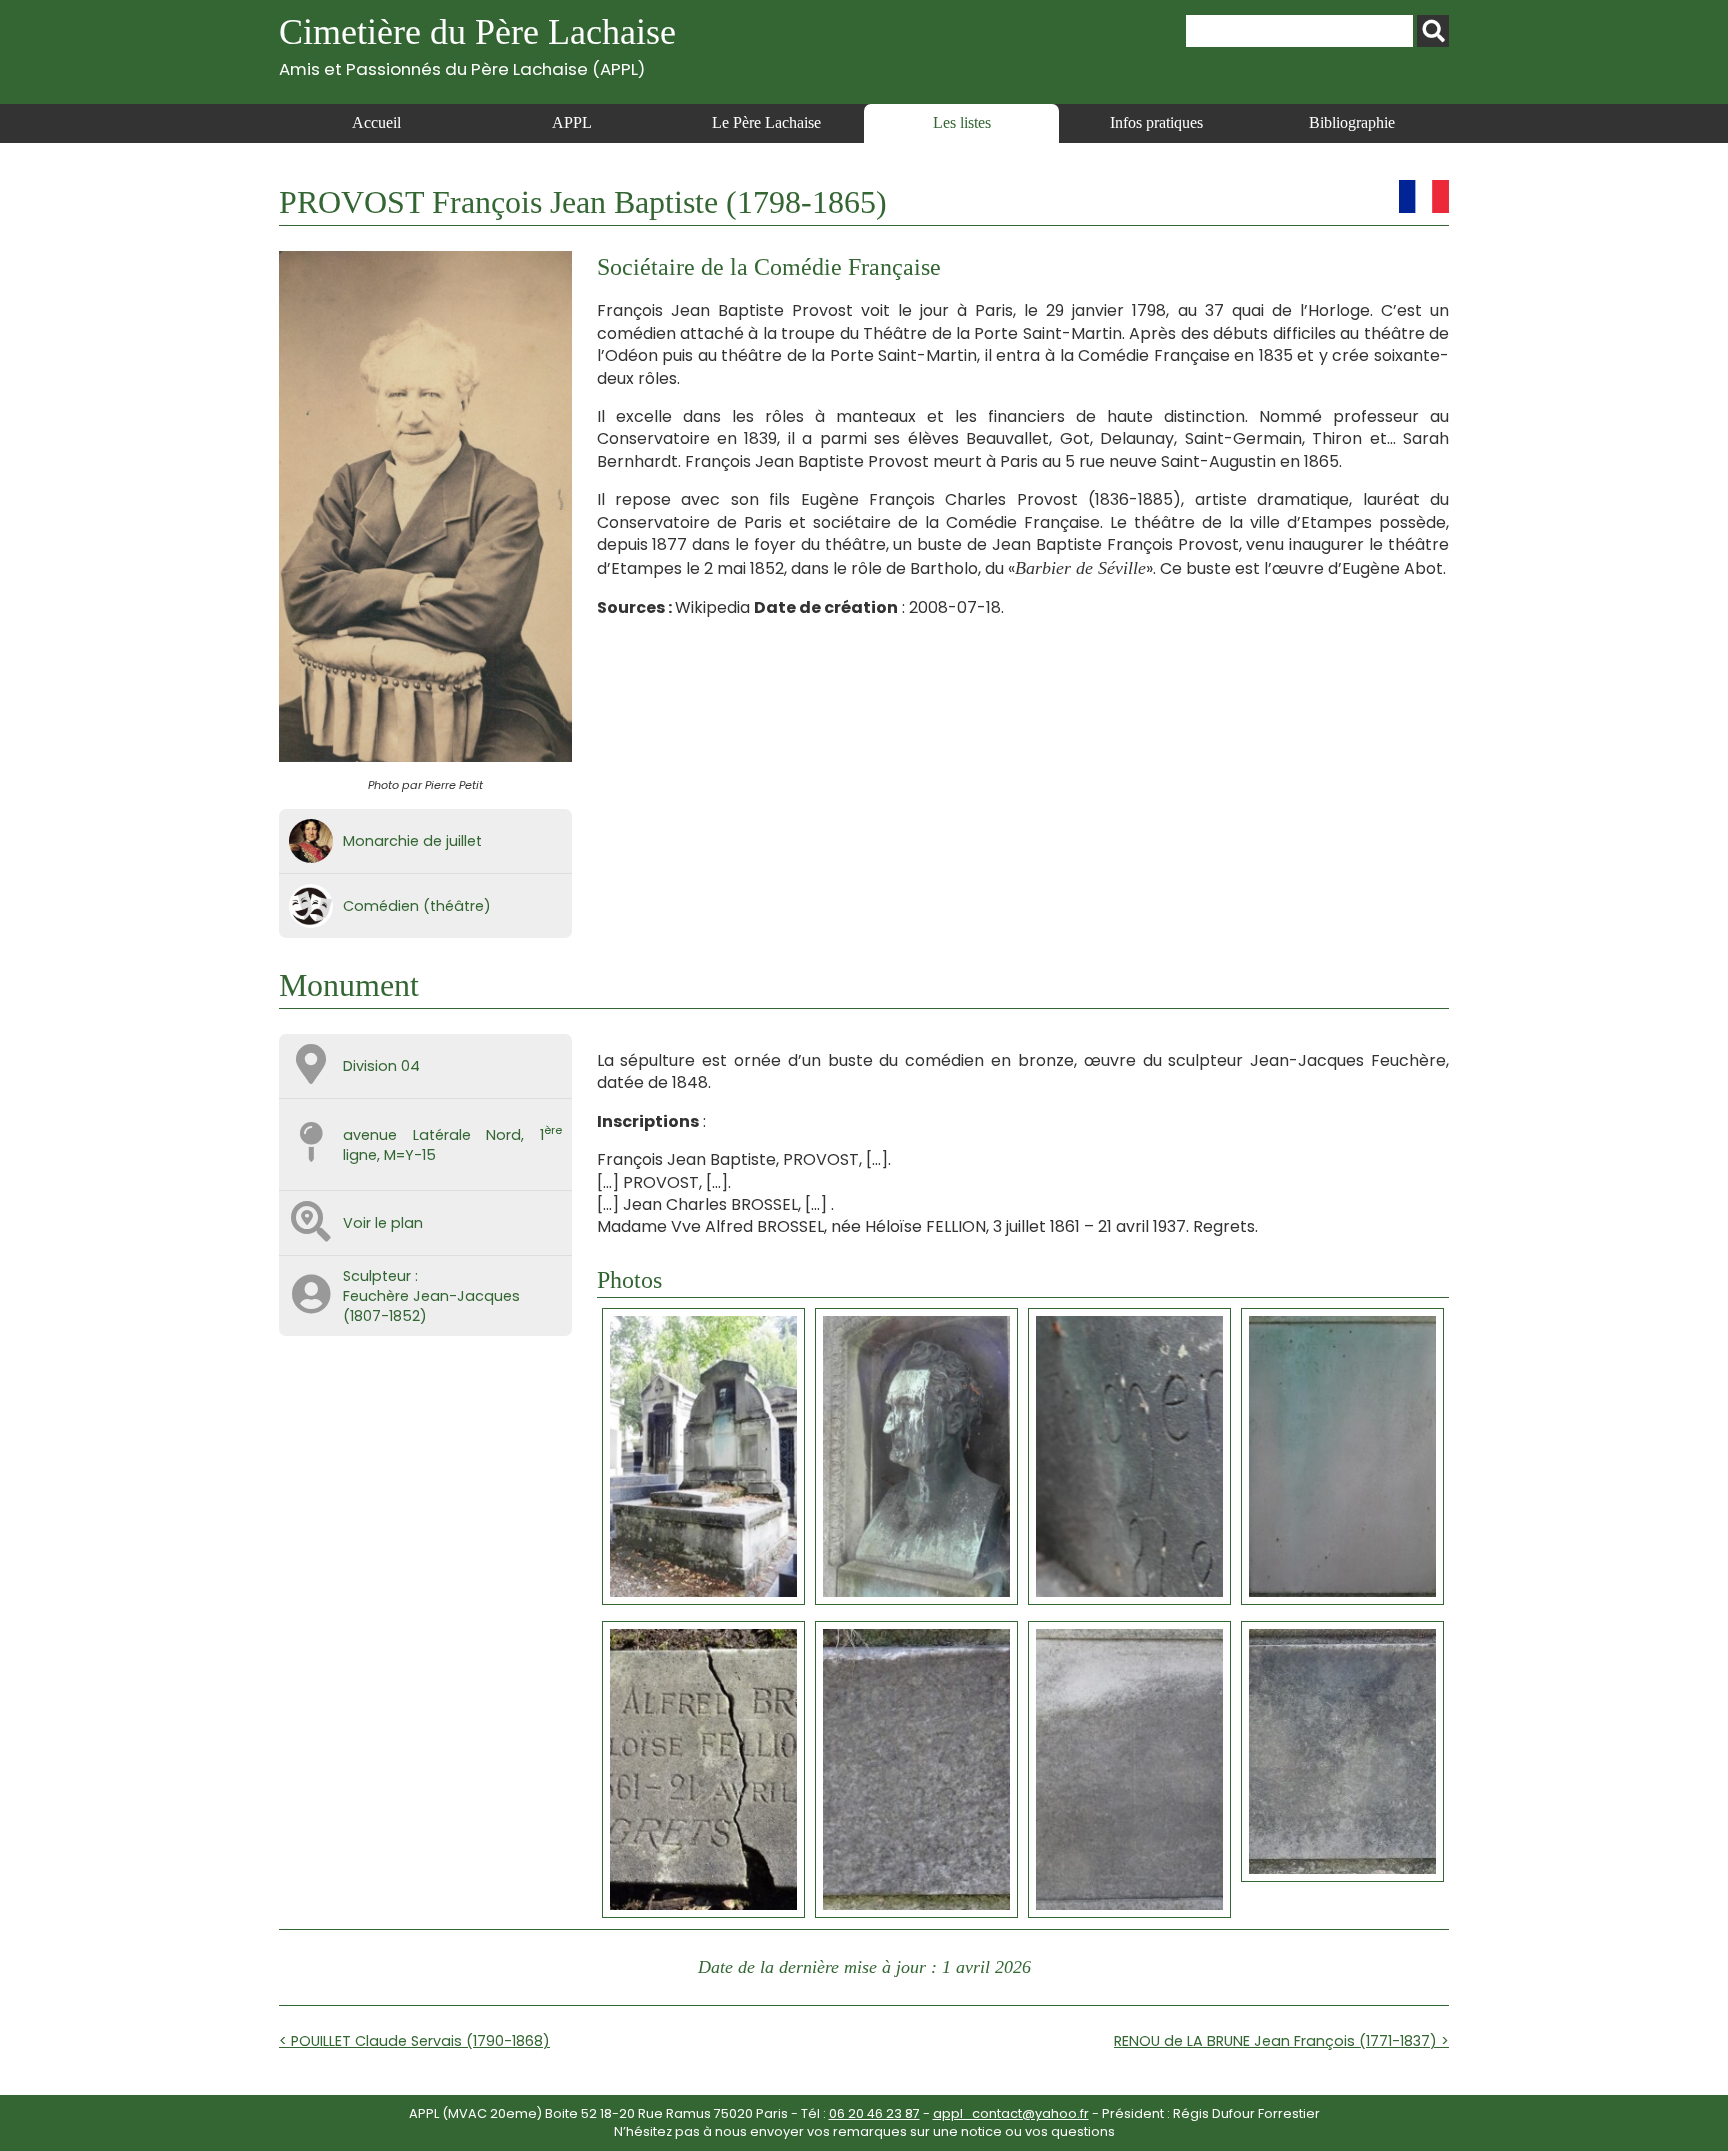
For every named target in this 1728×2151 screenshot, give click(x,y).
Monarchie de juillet (412, 841)
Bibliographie (1352, 122)
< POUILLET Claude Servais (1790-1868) (414, 2041)
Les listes (962, 122)
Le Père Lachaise (766, 122)
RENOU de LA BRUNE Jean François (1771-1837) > (1281, 2041)
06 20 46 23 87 (874, 2113)
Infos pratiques (1156, 122)
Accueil (376, 122)
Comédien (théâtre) (417, 906)
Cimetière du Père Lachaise (477, 45)
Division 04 (381, 1066)
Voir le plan (383, 1223)
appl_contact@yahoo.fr (1011, 2113)
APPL (572, 122)
